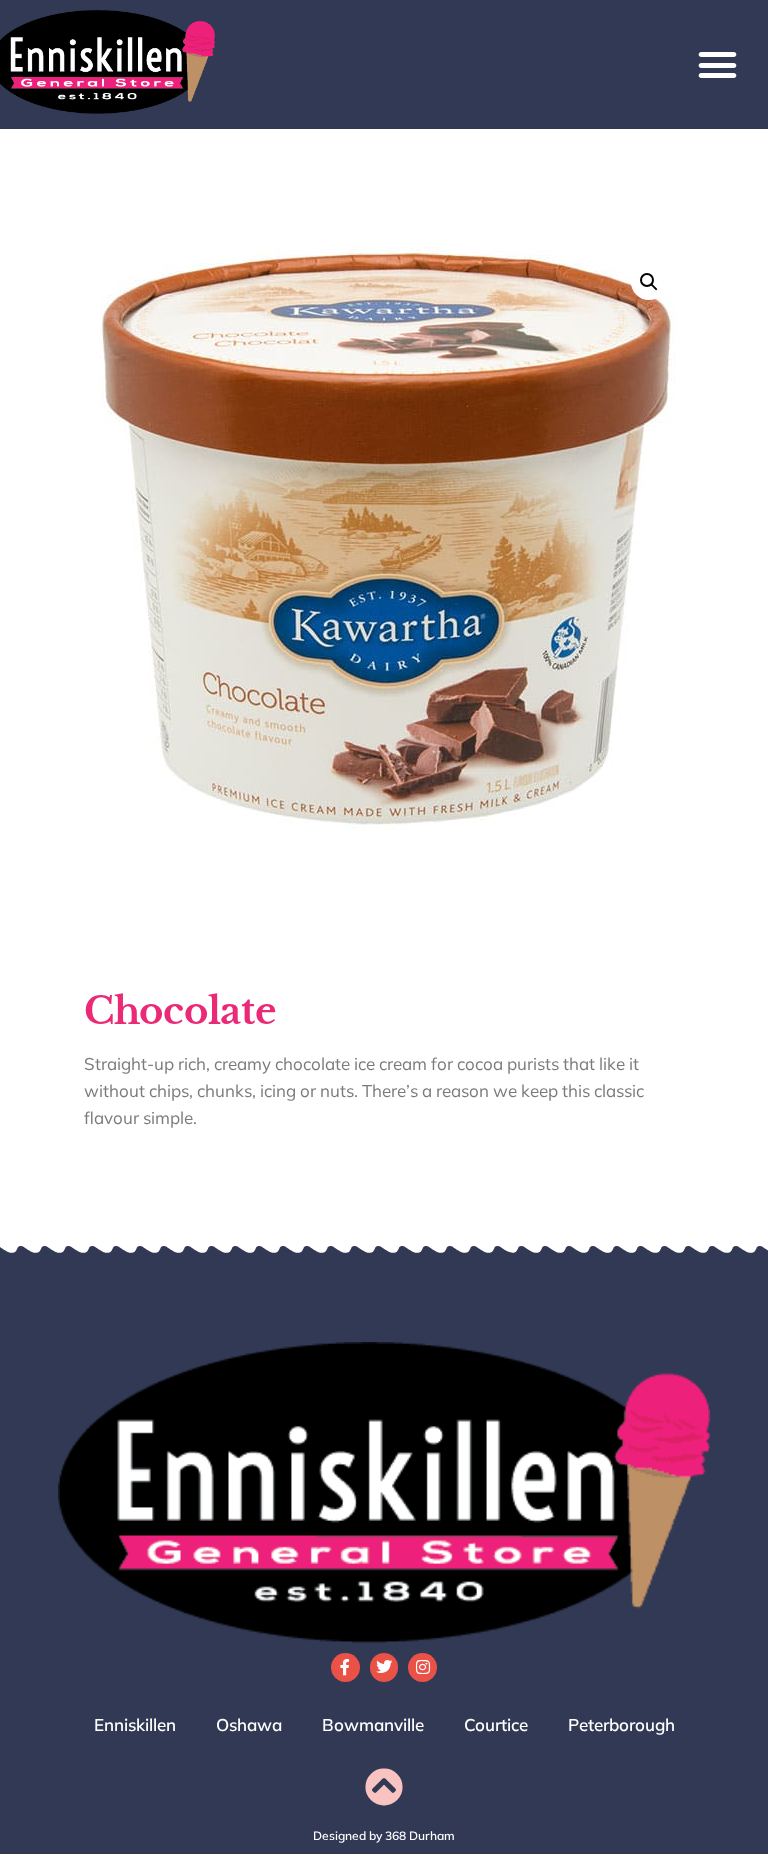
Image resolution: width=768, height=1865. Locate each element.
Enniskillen (135, 1724)
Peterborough (621, 1724)
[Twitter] (384, 1667)
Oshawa (249, 1724)
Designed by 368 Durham (384, 1835)
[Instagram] (422, 1667)
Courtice (496, 1724)
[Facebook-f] (345, 1667)
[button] (717, 65)
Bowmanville (373, 1724)
